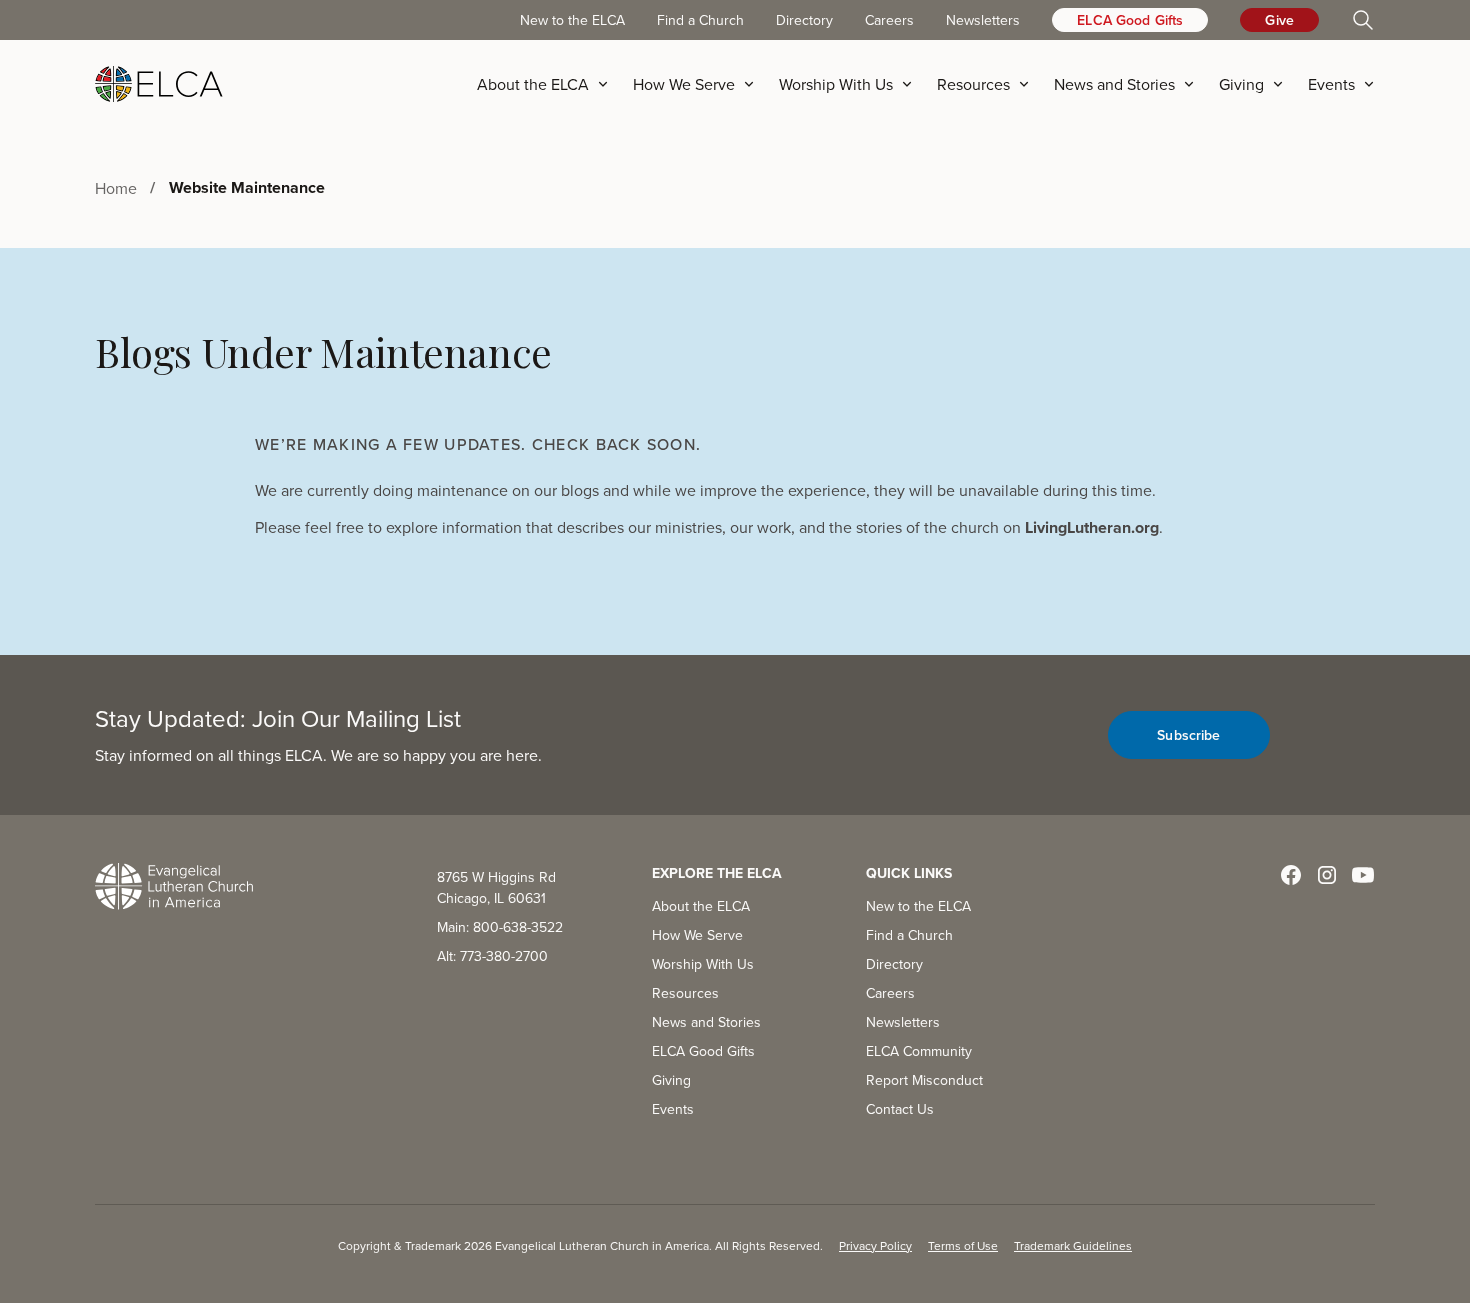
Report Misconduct (924, 1080)
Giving (671, 1080)
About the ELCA (701, 906)
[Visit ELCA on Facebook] (1291, 875)
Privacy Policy (875, 1245)
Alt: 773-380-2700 (492, 956)
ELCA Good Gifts (1130, 20)
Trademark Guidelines (1073, 1245)
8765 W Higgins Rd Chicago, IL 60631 (496, 887)
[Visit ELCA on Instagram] (1327, 875)
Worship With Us (703, 964)
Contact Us (900, 1109)
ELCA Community (919, 1051)
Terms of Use (963, 1245)
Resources (685, 993)
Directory (804, 20)
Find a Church (700, 20)
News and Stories (706, 1022)
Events (673, 1109)
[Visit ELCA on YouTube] (1363, 875)
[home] (159, 84)
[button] (549, 84)
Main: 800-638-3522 (500, 927)
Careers (889, 20)
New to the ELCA (572, 20)
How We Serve (697, 935)
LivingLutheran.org (1092, 527)
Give (1279, 20)
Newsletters (983, 20)
